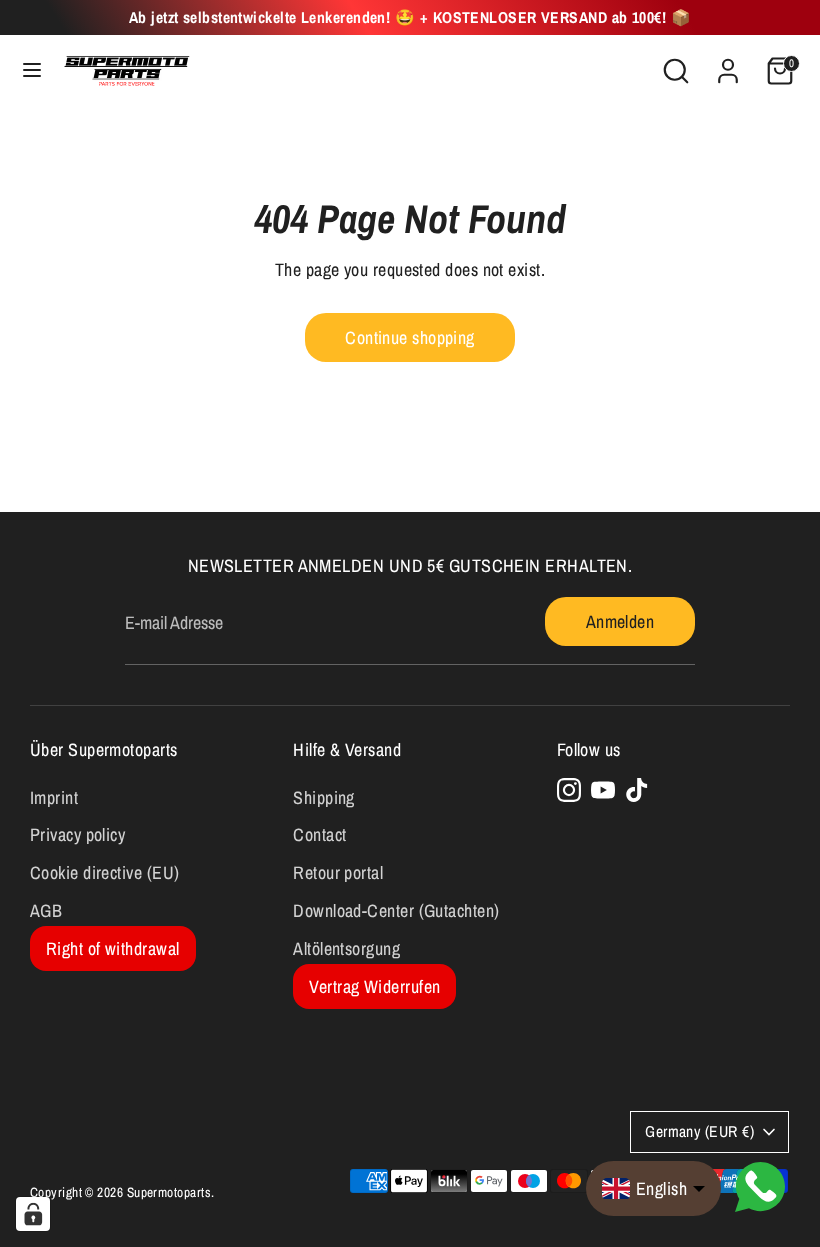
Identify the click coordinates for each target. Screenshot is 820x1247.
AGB (46, 910)
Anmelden (620, 621)
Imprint (54, 797)
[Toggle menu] (32, 70)
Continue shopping (410, 337)
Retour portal (338, 872)
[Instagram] (569, 790)
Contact (319, 834)
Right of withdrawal (113, 948)
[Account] (728, 64)
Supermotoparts (169, 1192)
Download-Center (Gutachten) (396, 910)
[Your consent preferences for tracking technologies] (33, 1214)
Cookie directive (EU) (104, 872)
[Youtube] (603, 790)
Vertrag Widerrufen (374, 986)
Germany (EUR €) (699, 1131)
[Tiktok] (637, 790)
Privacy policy (77, 834)
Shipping (324, 797)
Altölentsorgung (346, 948)
